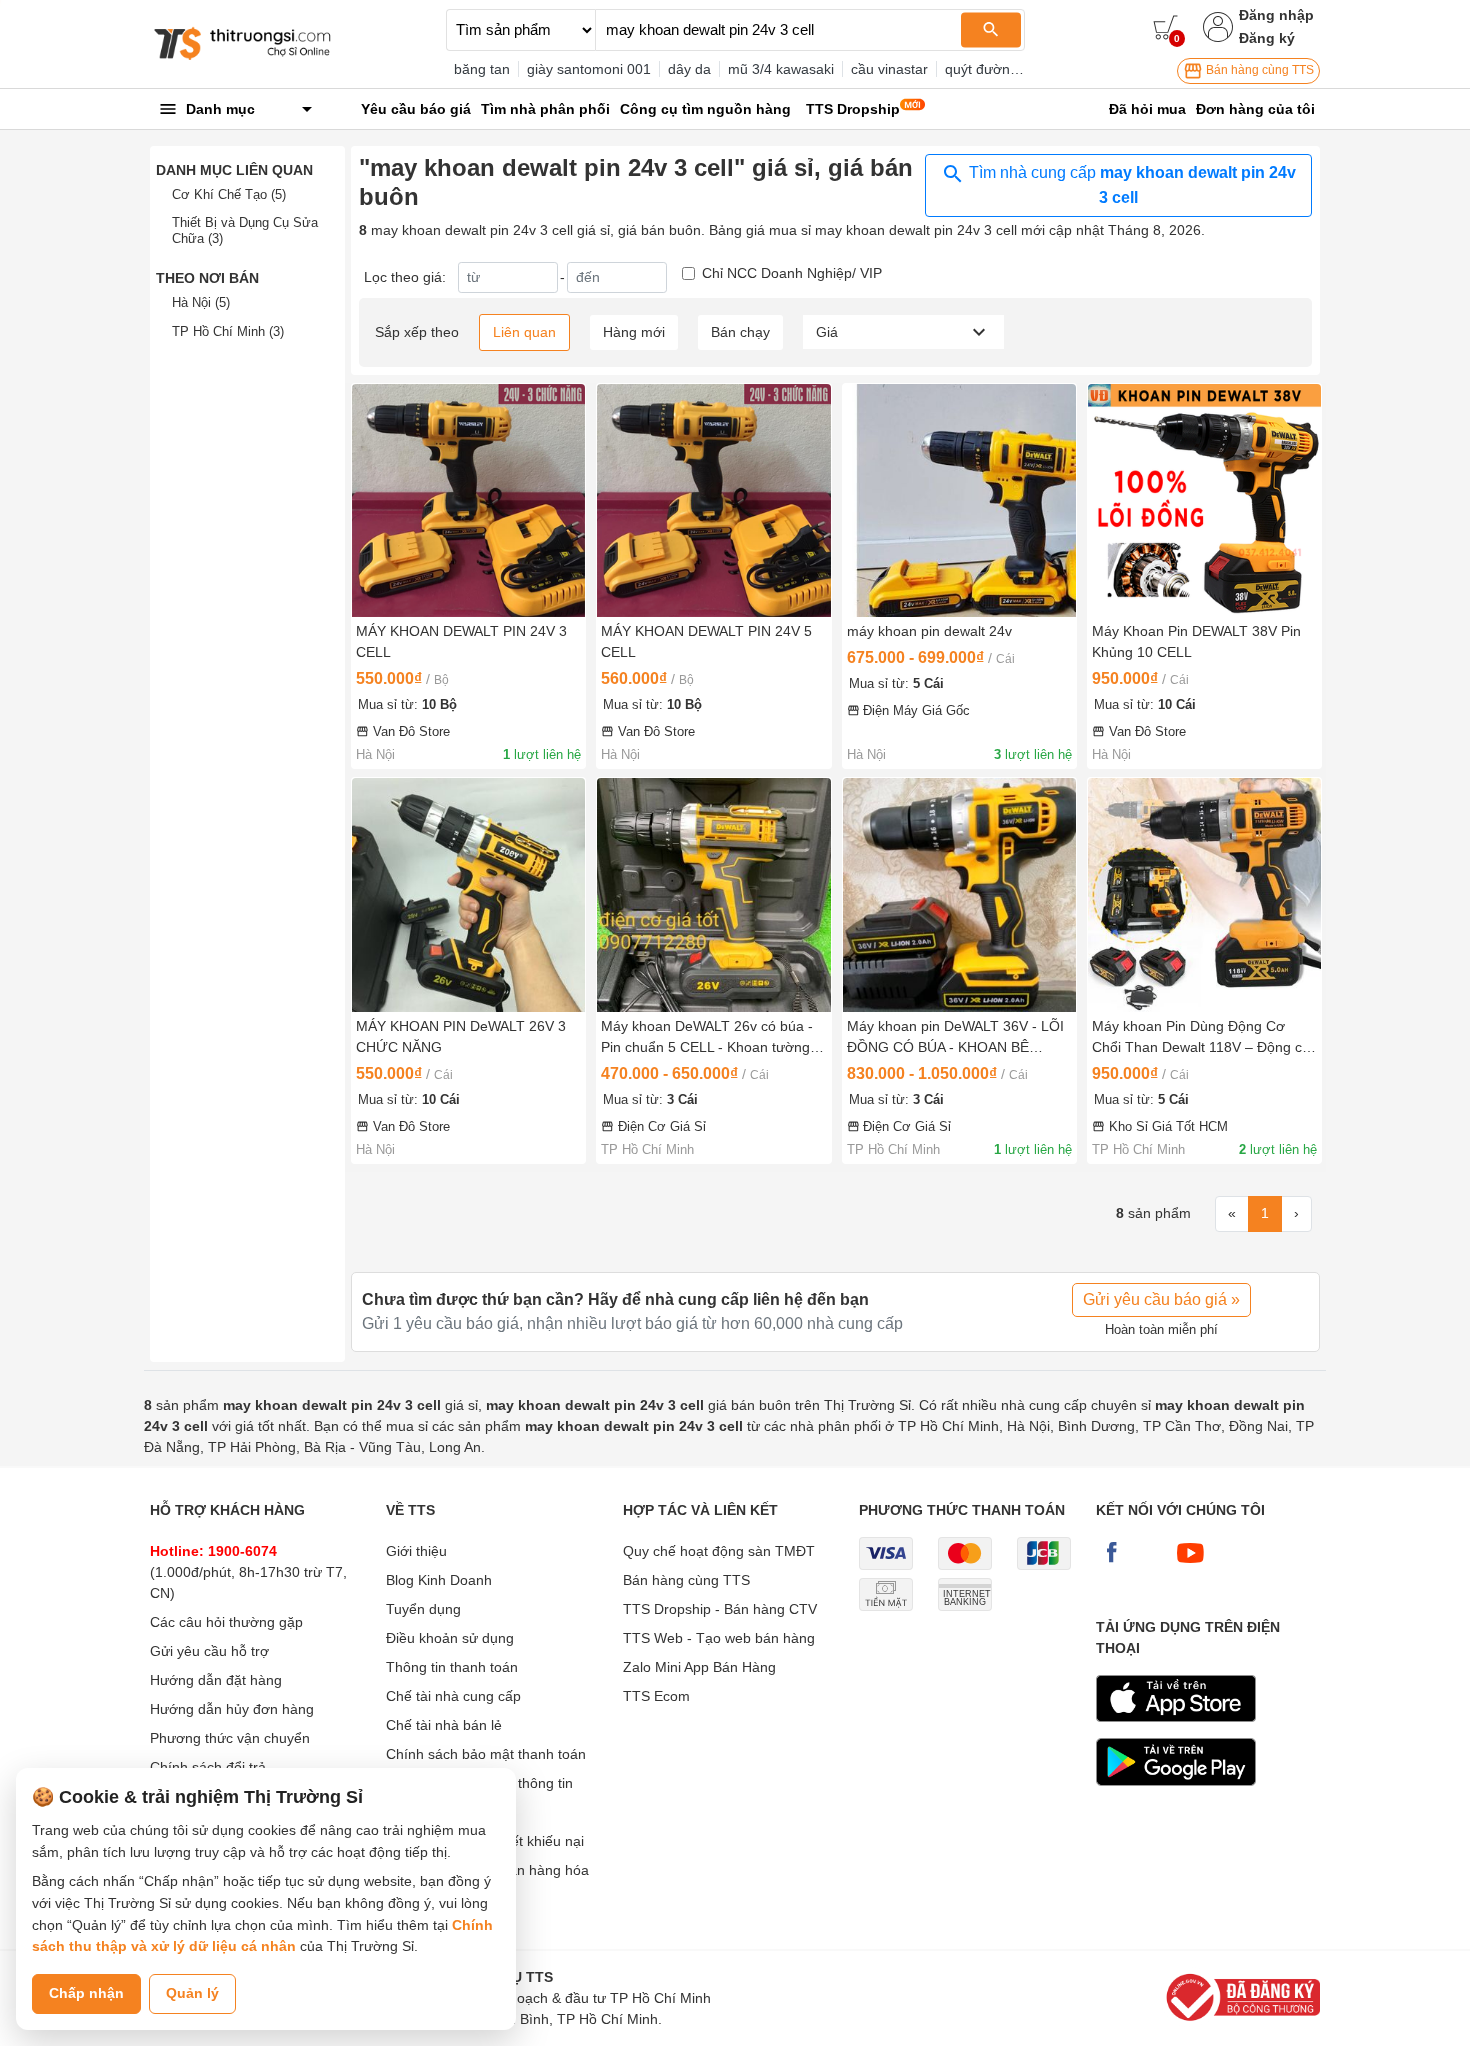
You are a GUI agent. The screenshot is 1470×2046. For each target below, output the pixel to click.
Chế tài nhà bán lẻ (444, 1725)
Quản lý (192, 1993)
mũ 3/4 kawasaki (781, 69)
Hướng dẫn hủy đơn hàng (232, 1709)
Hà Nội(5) (201, 302)
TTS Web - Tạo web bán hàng (719, 1638)
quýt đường (981, 69)
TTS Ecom (656, 1696)
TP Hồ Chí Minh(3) (228, 331)
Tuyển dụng (423, 1609)
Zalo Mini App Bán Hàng (699, 1667)
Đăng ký (1267, 38)
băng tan (482, 69)
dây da (689, 69)
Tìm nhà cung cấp (1130, 185)
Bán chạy (740, 332)
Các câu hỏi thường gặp (226, 1622)
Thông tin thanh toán (452, 1667)
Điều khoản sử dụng (450, 1638)
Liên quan (524, 332)
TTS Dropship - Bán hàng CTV (720, 1609)
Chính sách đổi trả (208, 1767)
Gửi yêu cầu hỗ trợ (209, 1651)
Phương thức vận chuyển (230, 1738)
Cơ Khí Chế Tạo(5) (229, 194)
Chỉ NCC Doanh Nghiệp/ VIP (792, 273)
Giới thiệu (416, 1551)
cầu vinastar (889, 69)
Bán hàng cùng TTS (1258, 70)
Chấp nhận (86, 1993)
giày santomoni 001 (589, 69)
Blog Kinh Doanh (439, 1580)
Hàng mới (634, 332)
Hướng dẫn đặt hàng (216, 1680)
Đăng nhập (1276, 15)
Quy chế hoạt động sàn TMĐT (719, 1551)
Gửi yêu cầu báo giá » (1161, 1299)
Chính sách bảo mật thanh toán (486, 1754)
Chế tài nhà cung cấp (453, 1696)
